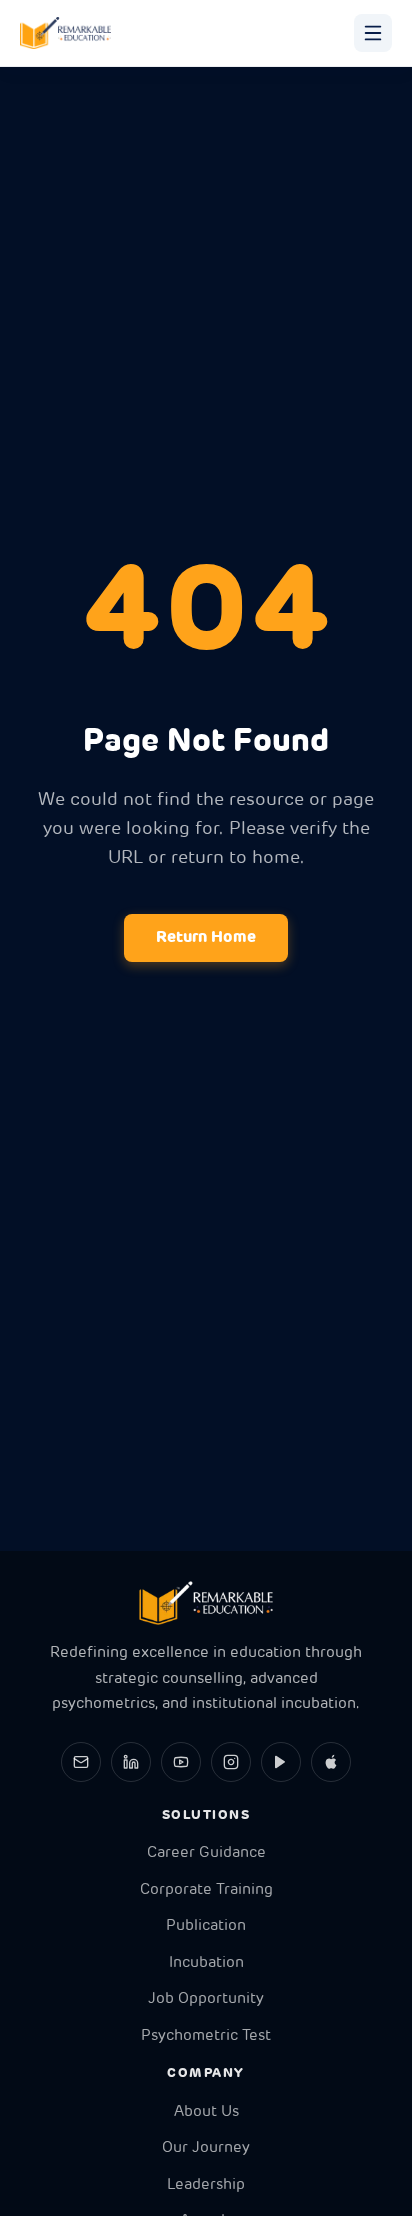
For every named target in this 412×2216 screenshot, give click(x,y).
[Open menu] (373, 33)
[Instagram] (231, 1762)
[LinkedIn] (131, 1762)
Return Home (206, 938)
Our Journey (206, 2148)
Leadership (206, 2185)
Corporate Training (206, 1890)
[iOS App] (331, 1762)
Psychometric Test (206, 2036)
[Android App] (281, 1762)
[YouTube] (181, 1762)
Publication (206, 1926)
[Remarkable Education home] (65, 33)
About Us (206, 2112)
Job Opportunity (206, 1999)
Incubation (206, 1963)
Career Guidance (206, 1853)
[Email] (81, 1762)
